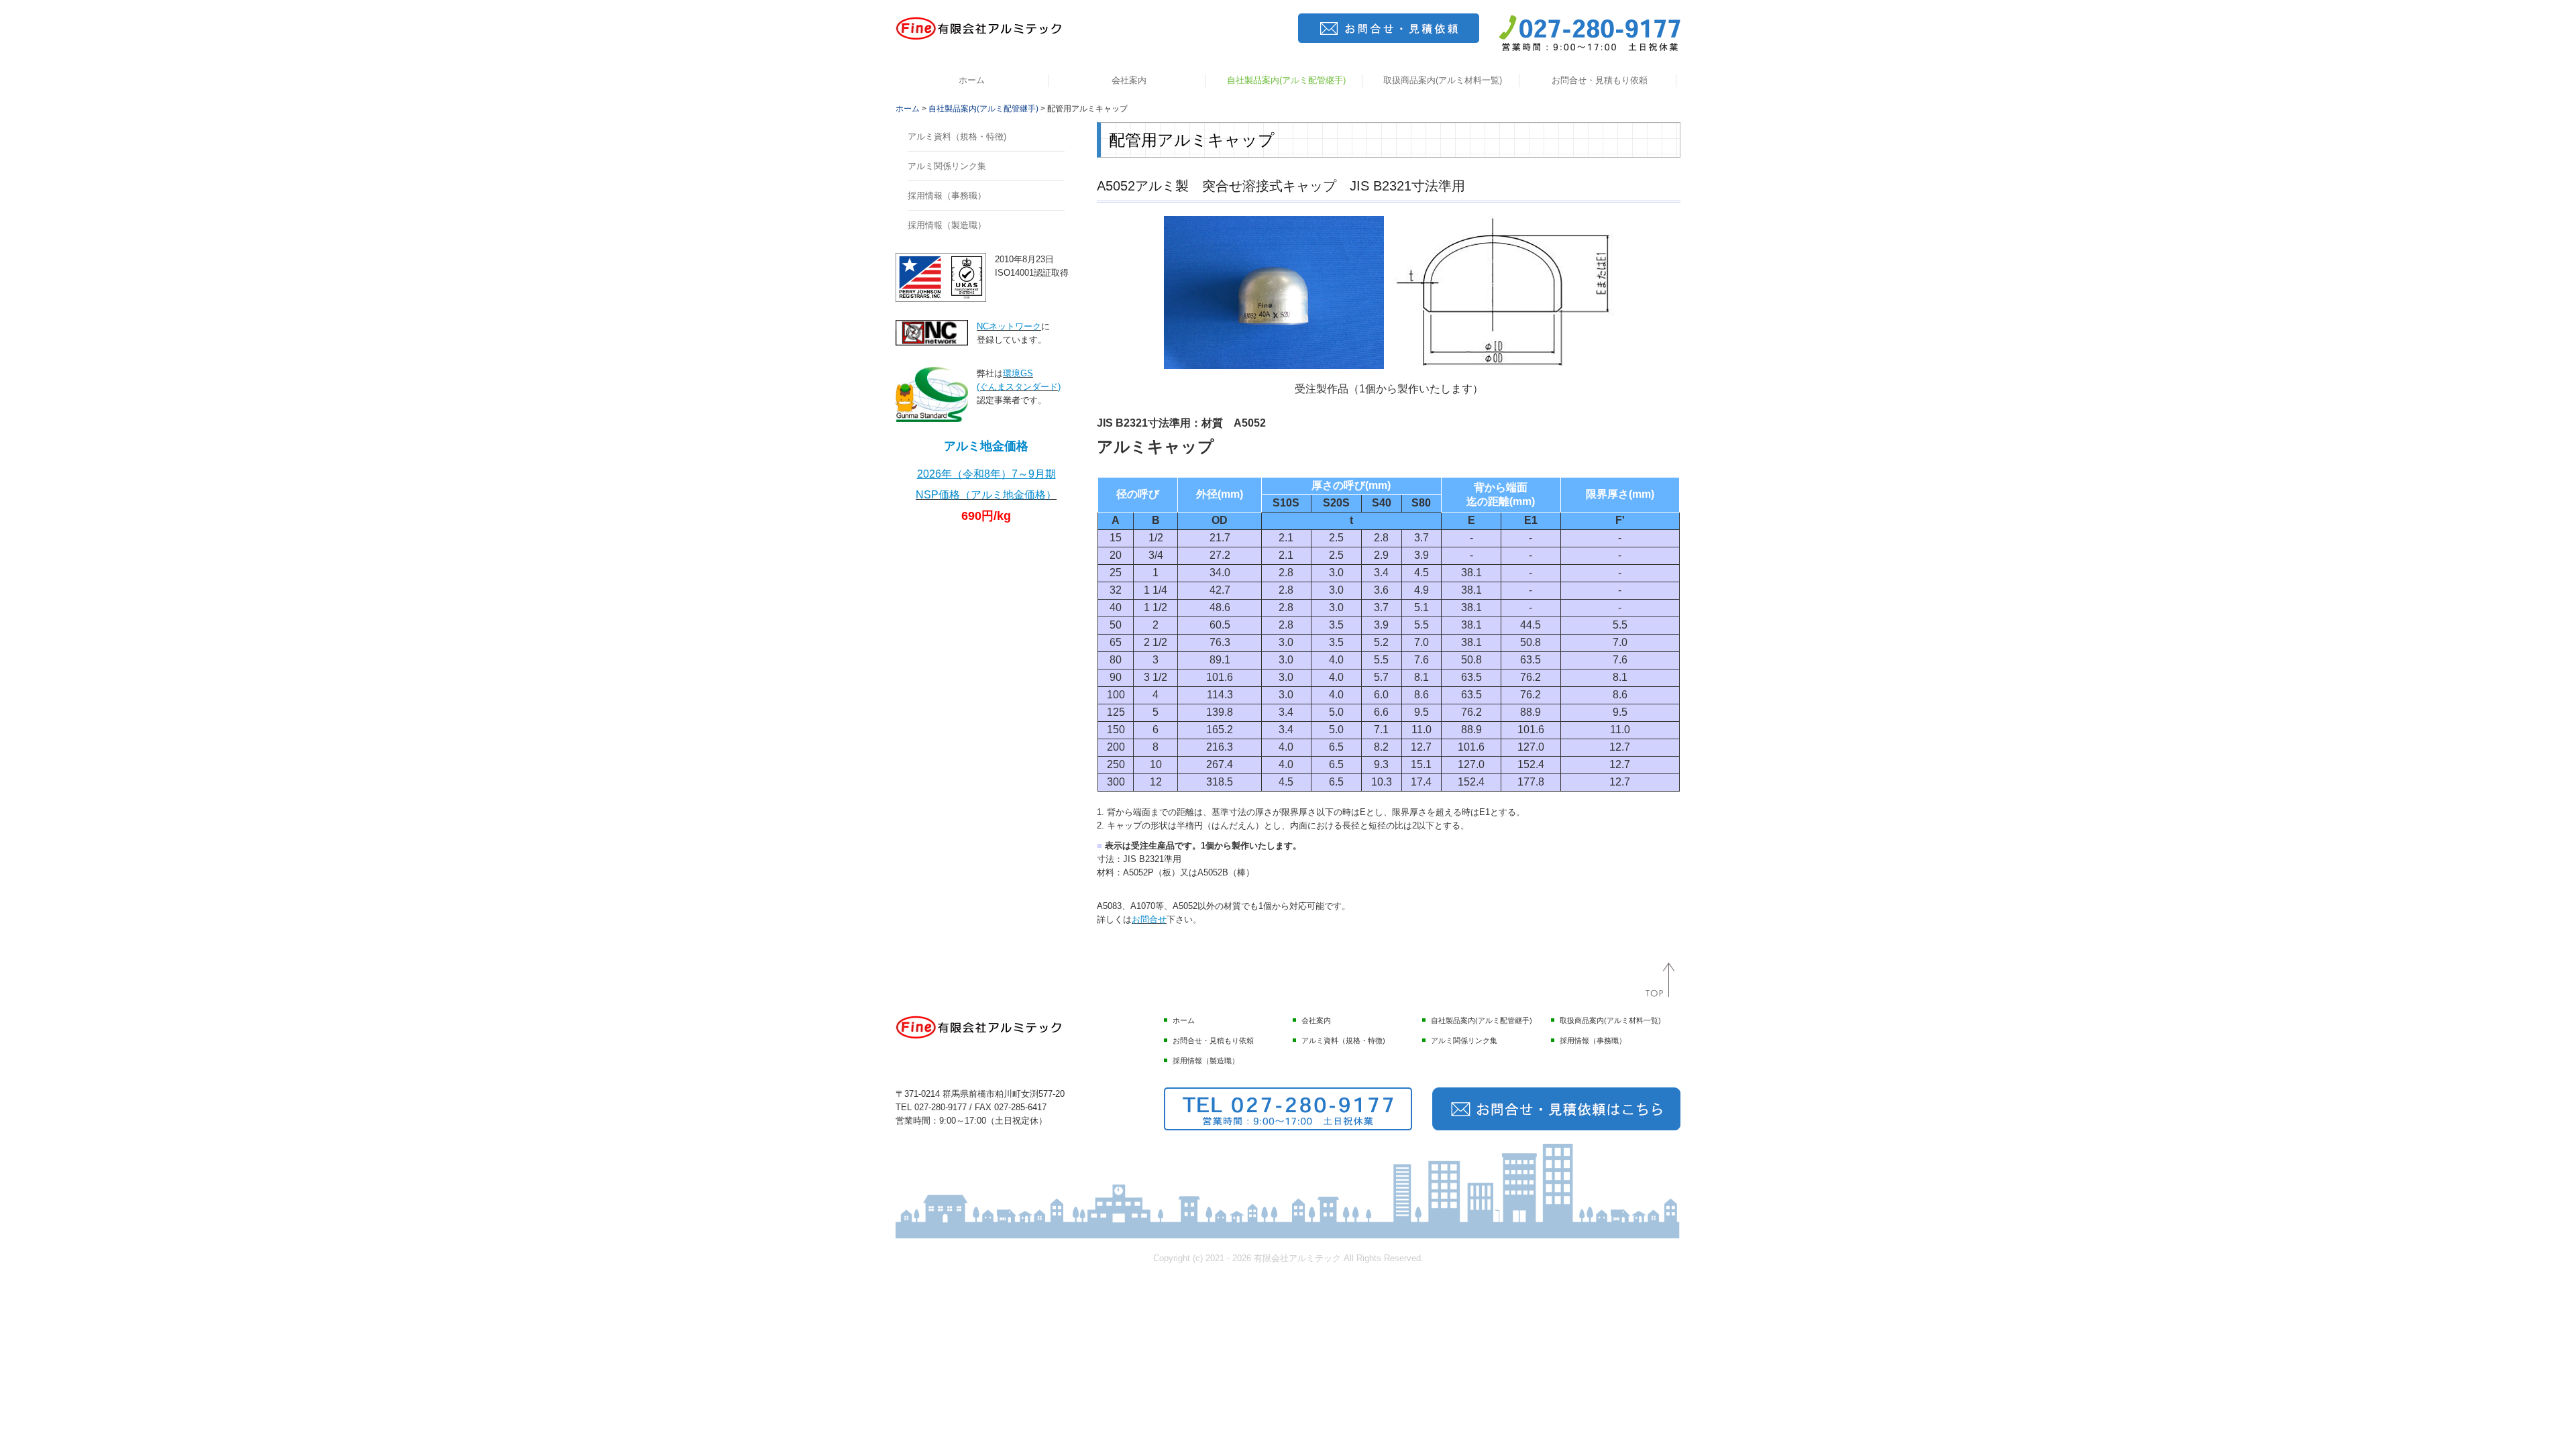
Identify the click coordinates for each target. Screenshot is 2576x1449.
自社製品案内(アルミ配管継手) (1286, 80)
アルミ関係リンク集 (947, 166)
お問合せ (1149, 919)
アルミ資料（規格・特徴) (957, 137)
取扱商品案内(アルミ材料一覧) (1443, 80)
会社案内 (1129, 80)
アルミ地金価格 (986, 446)
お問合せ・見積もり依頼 (1600, 80)
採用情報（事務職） (947, 196)
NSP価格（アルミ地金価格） (986, 495)
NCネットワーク (1009, 326)
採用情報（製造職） (947, 225)
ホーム (972, 80)
